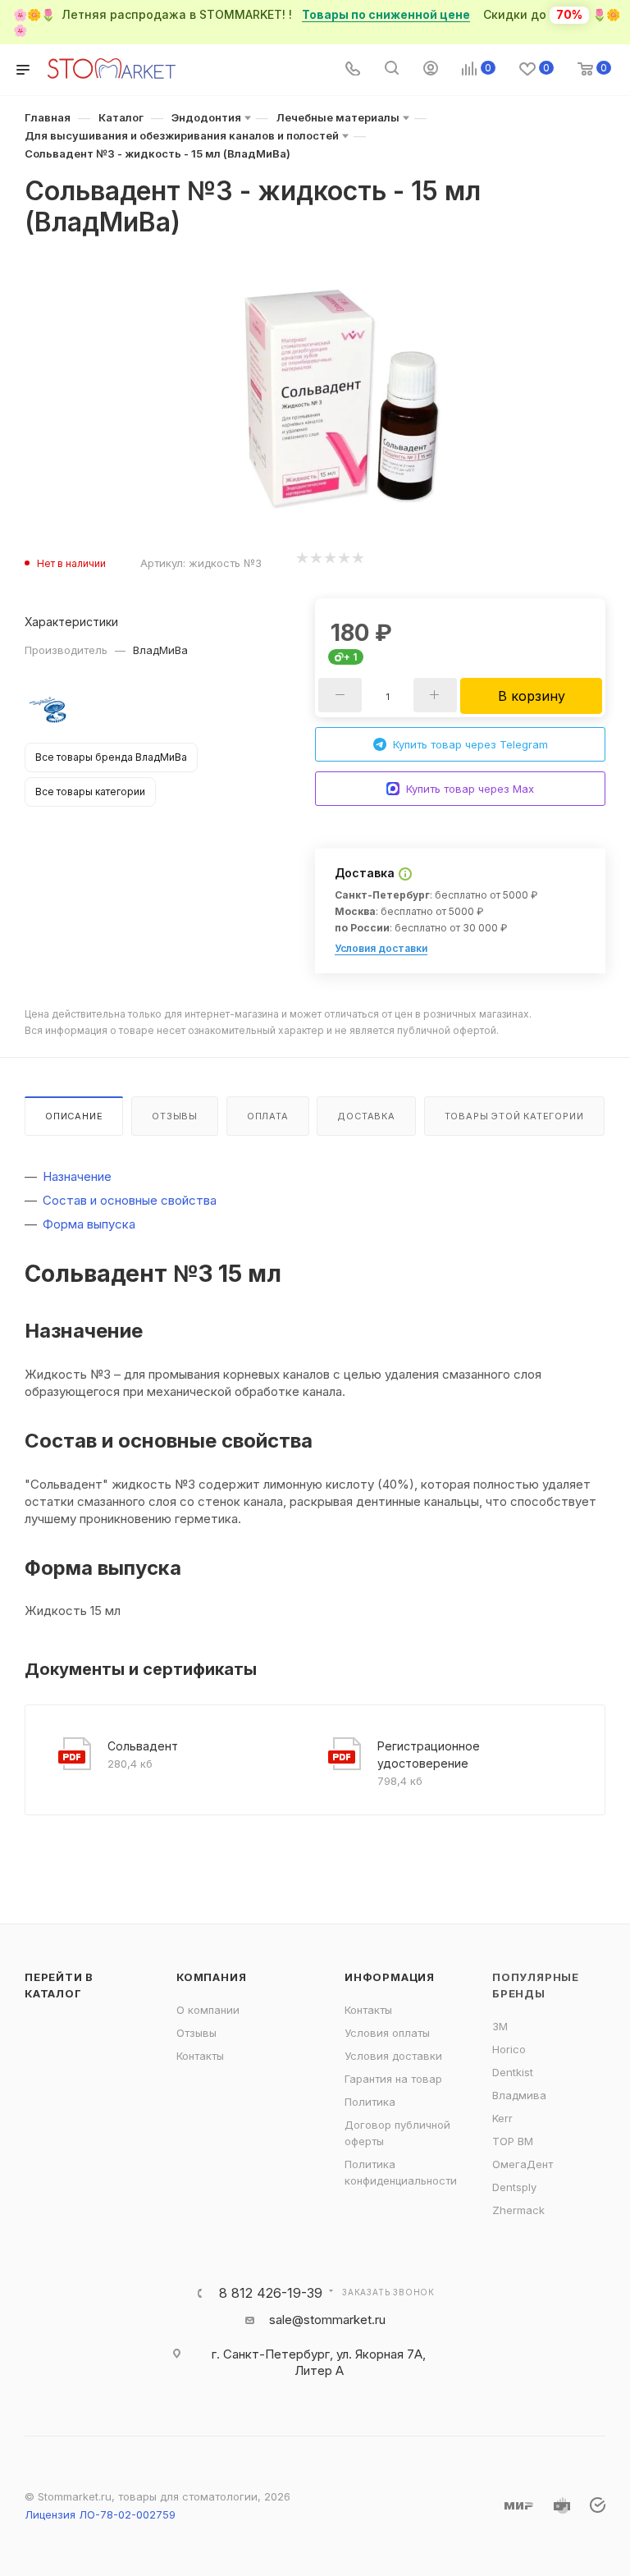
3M (500, 2026)
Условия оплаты (387, 2033)
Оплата (268, 1116)
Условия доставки (381, 948)
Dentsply (514, 2187)
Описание (74, 1116)
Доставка (366, 1116)
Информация (390, 1977)
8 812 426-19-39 (271, 2293)
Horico (509, 2049)
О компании (208, 2010)
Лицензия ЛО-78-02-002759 (100, 2514)
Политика (370, 2102)
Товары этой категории (514, 1116)
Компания (211, 1977)
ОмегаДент (523, 2164)
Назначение (77, 1176)
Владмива (519, 2095)
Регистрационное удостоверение (429, 1755)
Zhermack (518, 2210)
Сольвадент (143, 1746)
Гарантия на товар (393, 2079)
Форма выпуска (89, 1224)
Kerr (502, 2118)
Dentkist (513, 2072)
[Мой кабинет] (431, 70)
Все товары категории (90, 792)
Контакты (200, 2056)
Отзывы (175, 1116)
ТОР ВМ (513, 2141)
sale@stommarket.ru (327, 2320)
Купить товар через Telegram (470, 744)
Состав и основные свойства (130, 1200)
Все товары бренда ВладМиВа (111, 757)
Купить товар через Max (470, 789)
